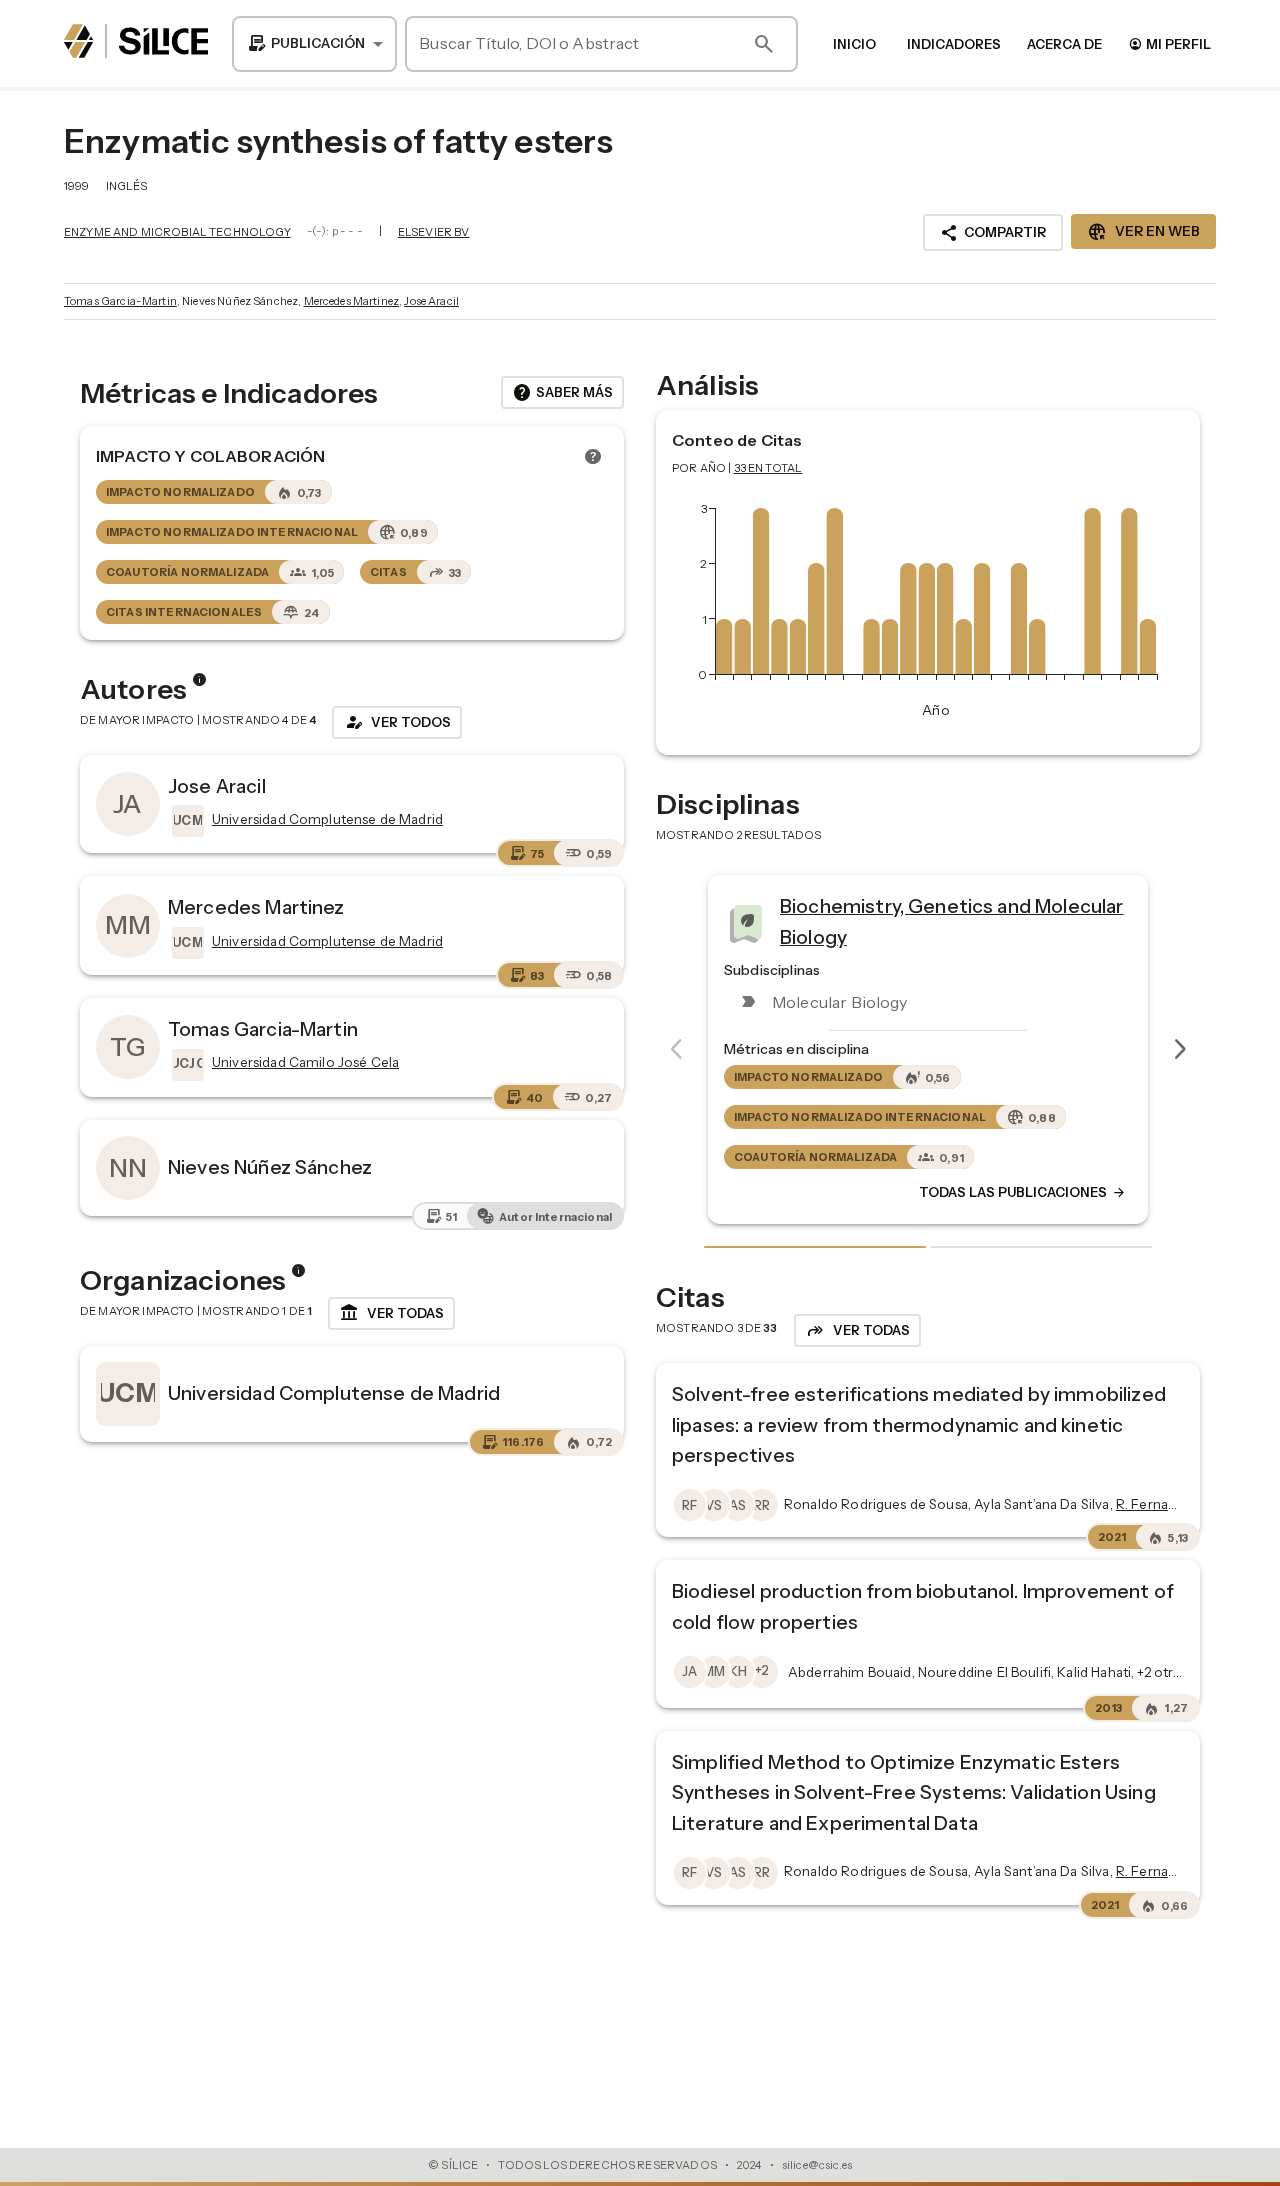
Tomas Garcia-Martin (120, 301)
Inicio (854, 44)
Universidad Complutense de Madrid (334, 1393)
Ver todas (391, 1313)
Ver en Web (1143, 232)
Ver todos (397, 722)
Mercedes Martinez (352, 301)
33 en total (768, 468)
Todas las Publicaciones (1023, 1193)
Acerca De (1064, 44)
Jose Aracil (431, 301)
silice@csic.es (817, 2165)
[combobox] (314, 44)
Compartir (993, 233)
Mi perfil (1169, 43)
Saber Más (562, 393)
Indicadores (954, 44)
